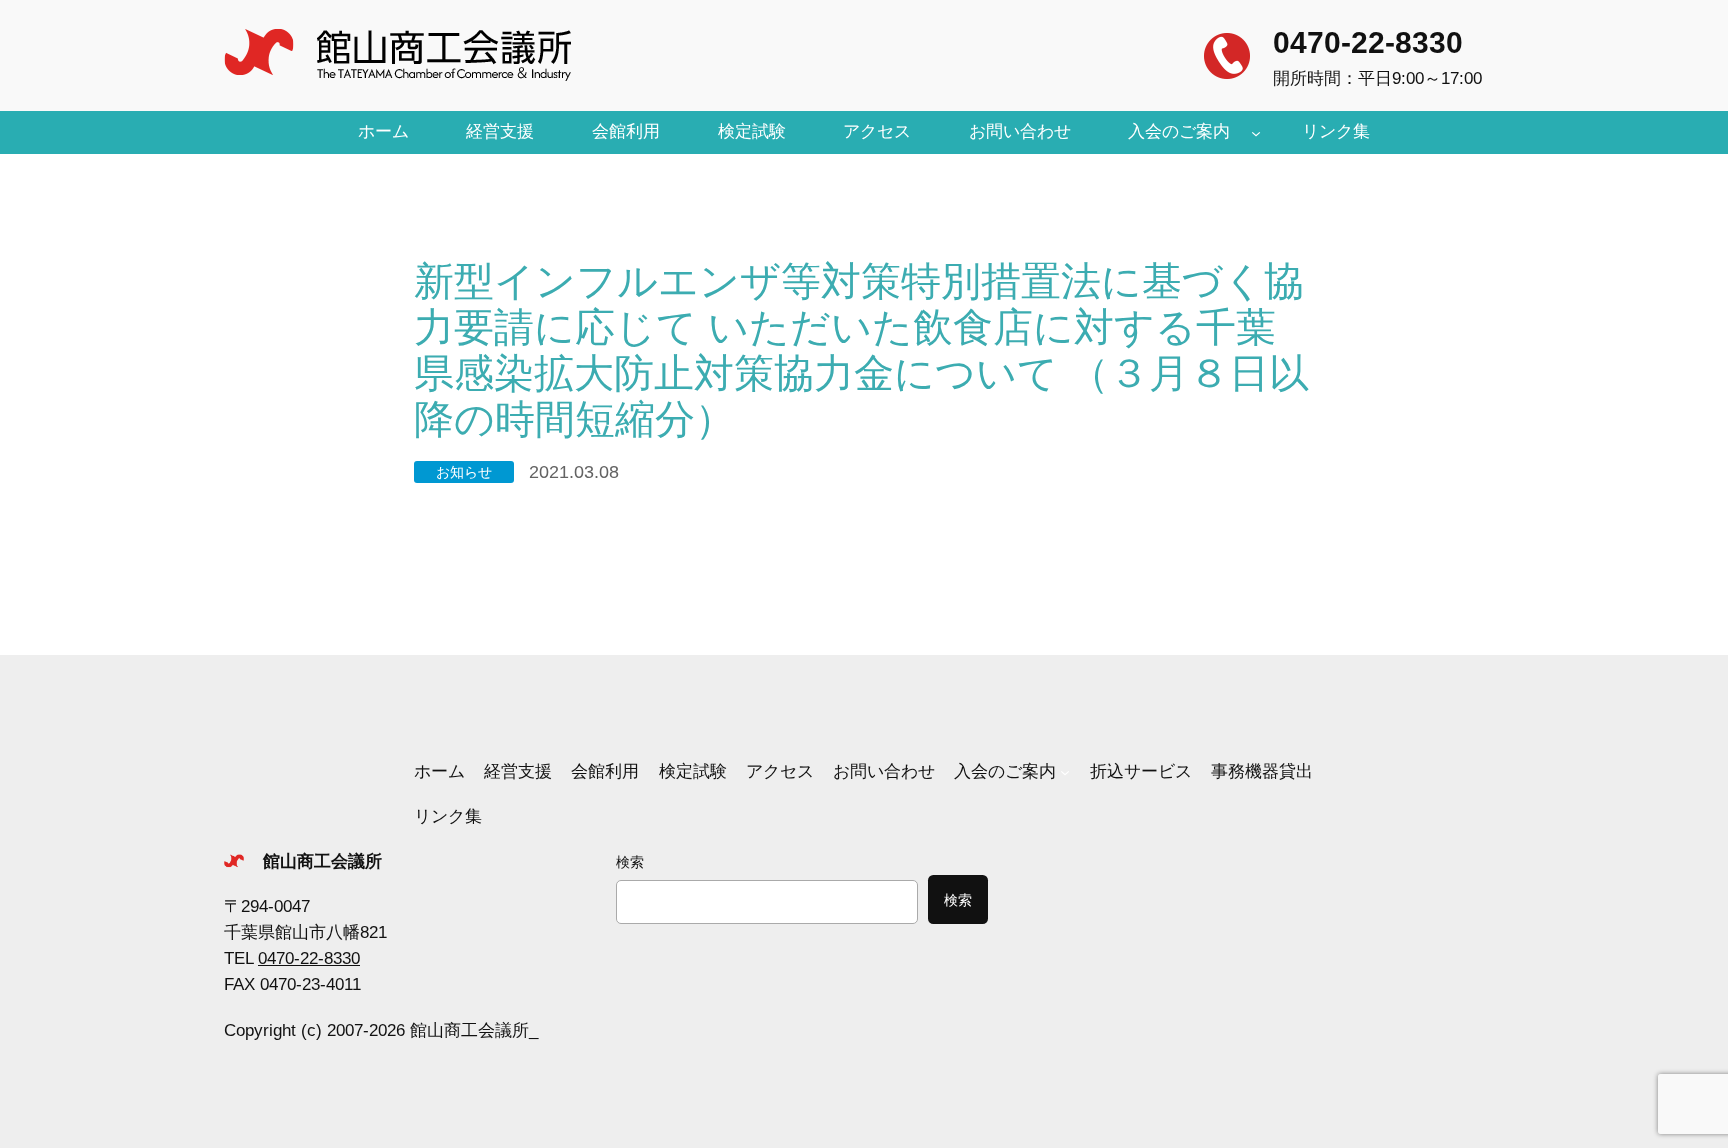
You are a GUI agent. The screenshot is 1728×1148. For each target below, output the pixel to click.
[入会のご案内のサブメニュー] (1256, 132)
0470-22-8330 (1368, 42)
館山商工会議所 (322, 861)
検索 (630, 862)
